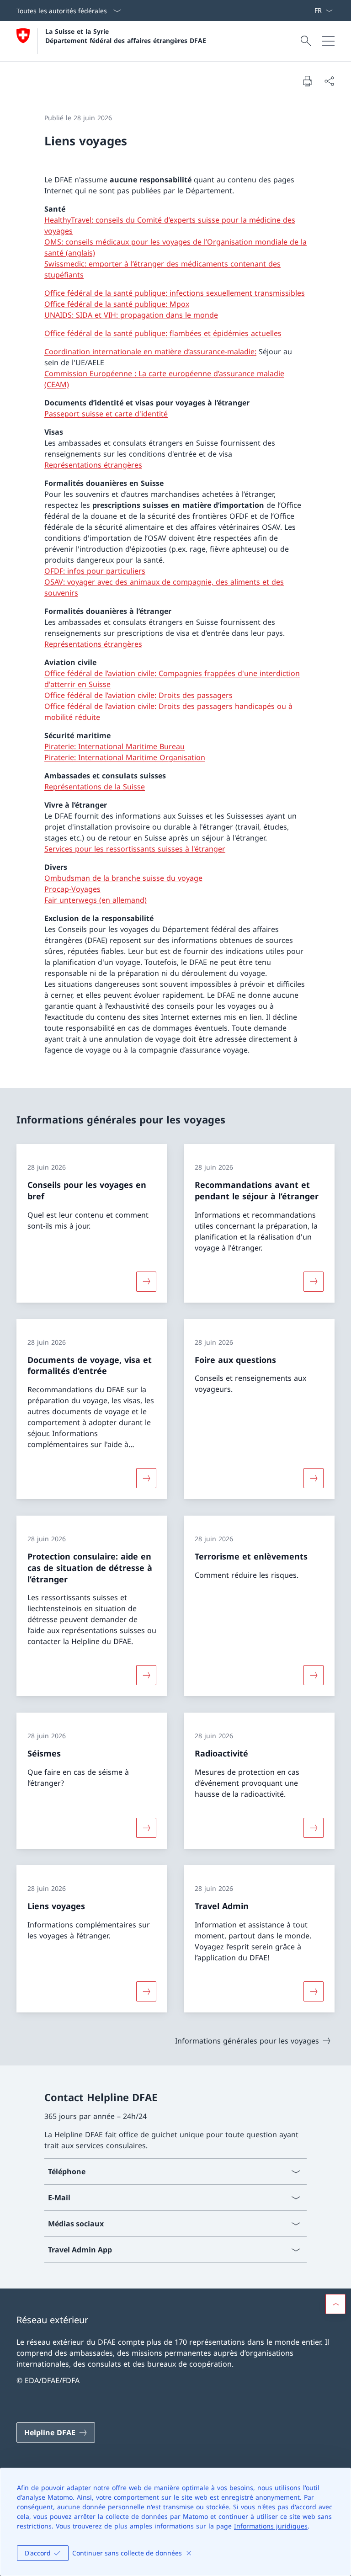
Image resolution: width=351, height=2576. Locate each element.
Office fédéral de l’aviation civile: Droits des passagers (138, 695)
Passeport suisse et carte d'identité (106, 414)
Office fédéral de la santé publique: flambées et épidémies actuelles (163, 333)
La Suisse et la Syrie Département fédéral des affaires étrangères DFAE (126, 36)
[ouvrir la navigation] (328, 41)
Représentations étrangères (93, 465)
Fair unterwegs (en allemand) (96, 900)
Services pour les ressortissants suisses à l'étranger (135, 849)
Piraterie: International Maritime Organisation (125, 757)
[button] (335, 2304)
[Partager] (329, 81)
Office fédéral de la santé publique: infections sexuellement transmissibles (175, 293)
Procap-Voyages (72, 889)
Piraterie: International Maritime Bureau (114, 746)
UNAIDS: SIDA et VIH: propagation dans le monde (131, 315)
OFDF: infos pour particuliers (95, 571)
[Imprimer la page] (307, 81)
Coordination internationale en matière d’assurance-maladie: (150, 351)
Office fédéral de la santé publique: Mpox (117, 304)
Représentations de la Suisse (95, 787)
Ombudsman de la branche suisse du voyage (123, 878)
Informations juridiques (271, 2526)
